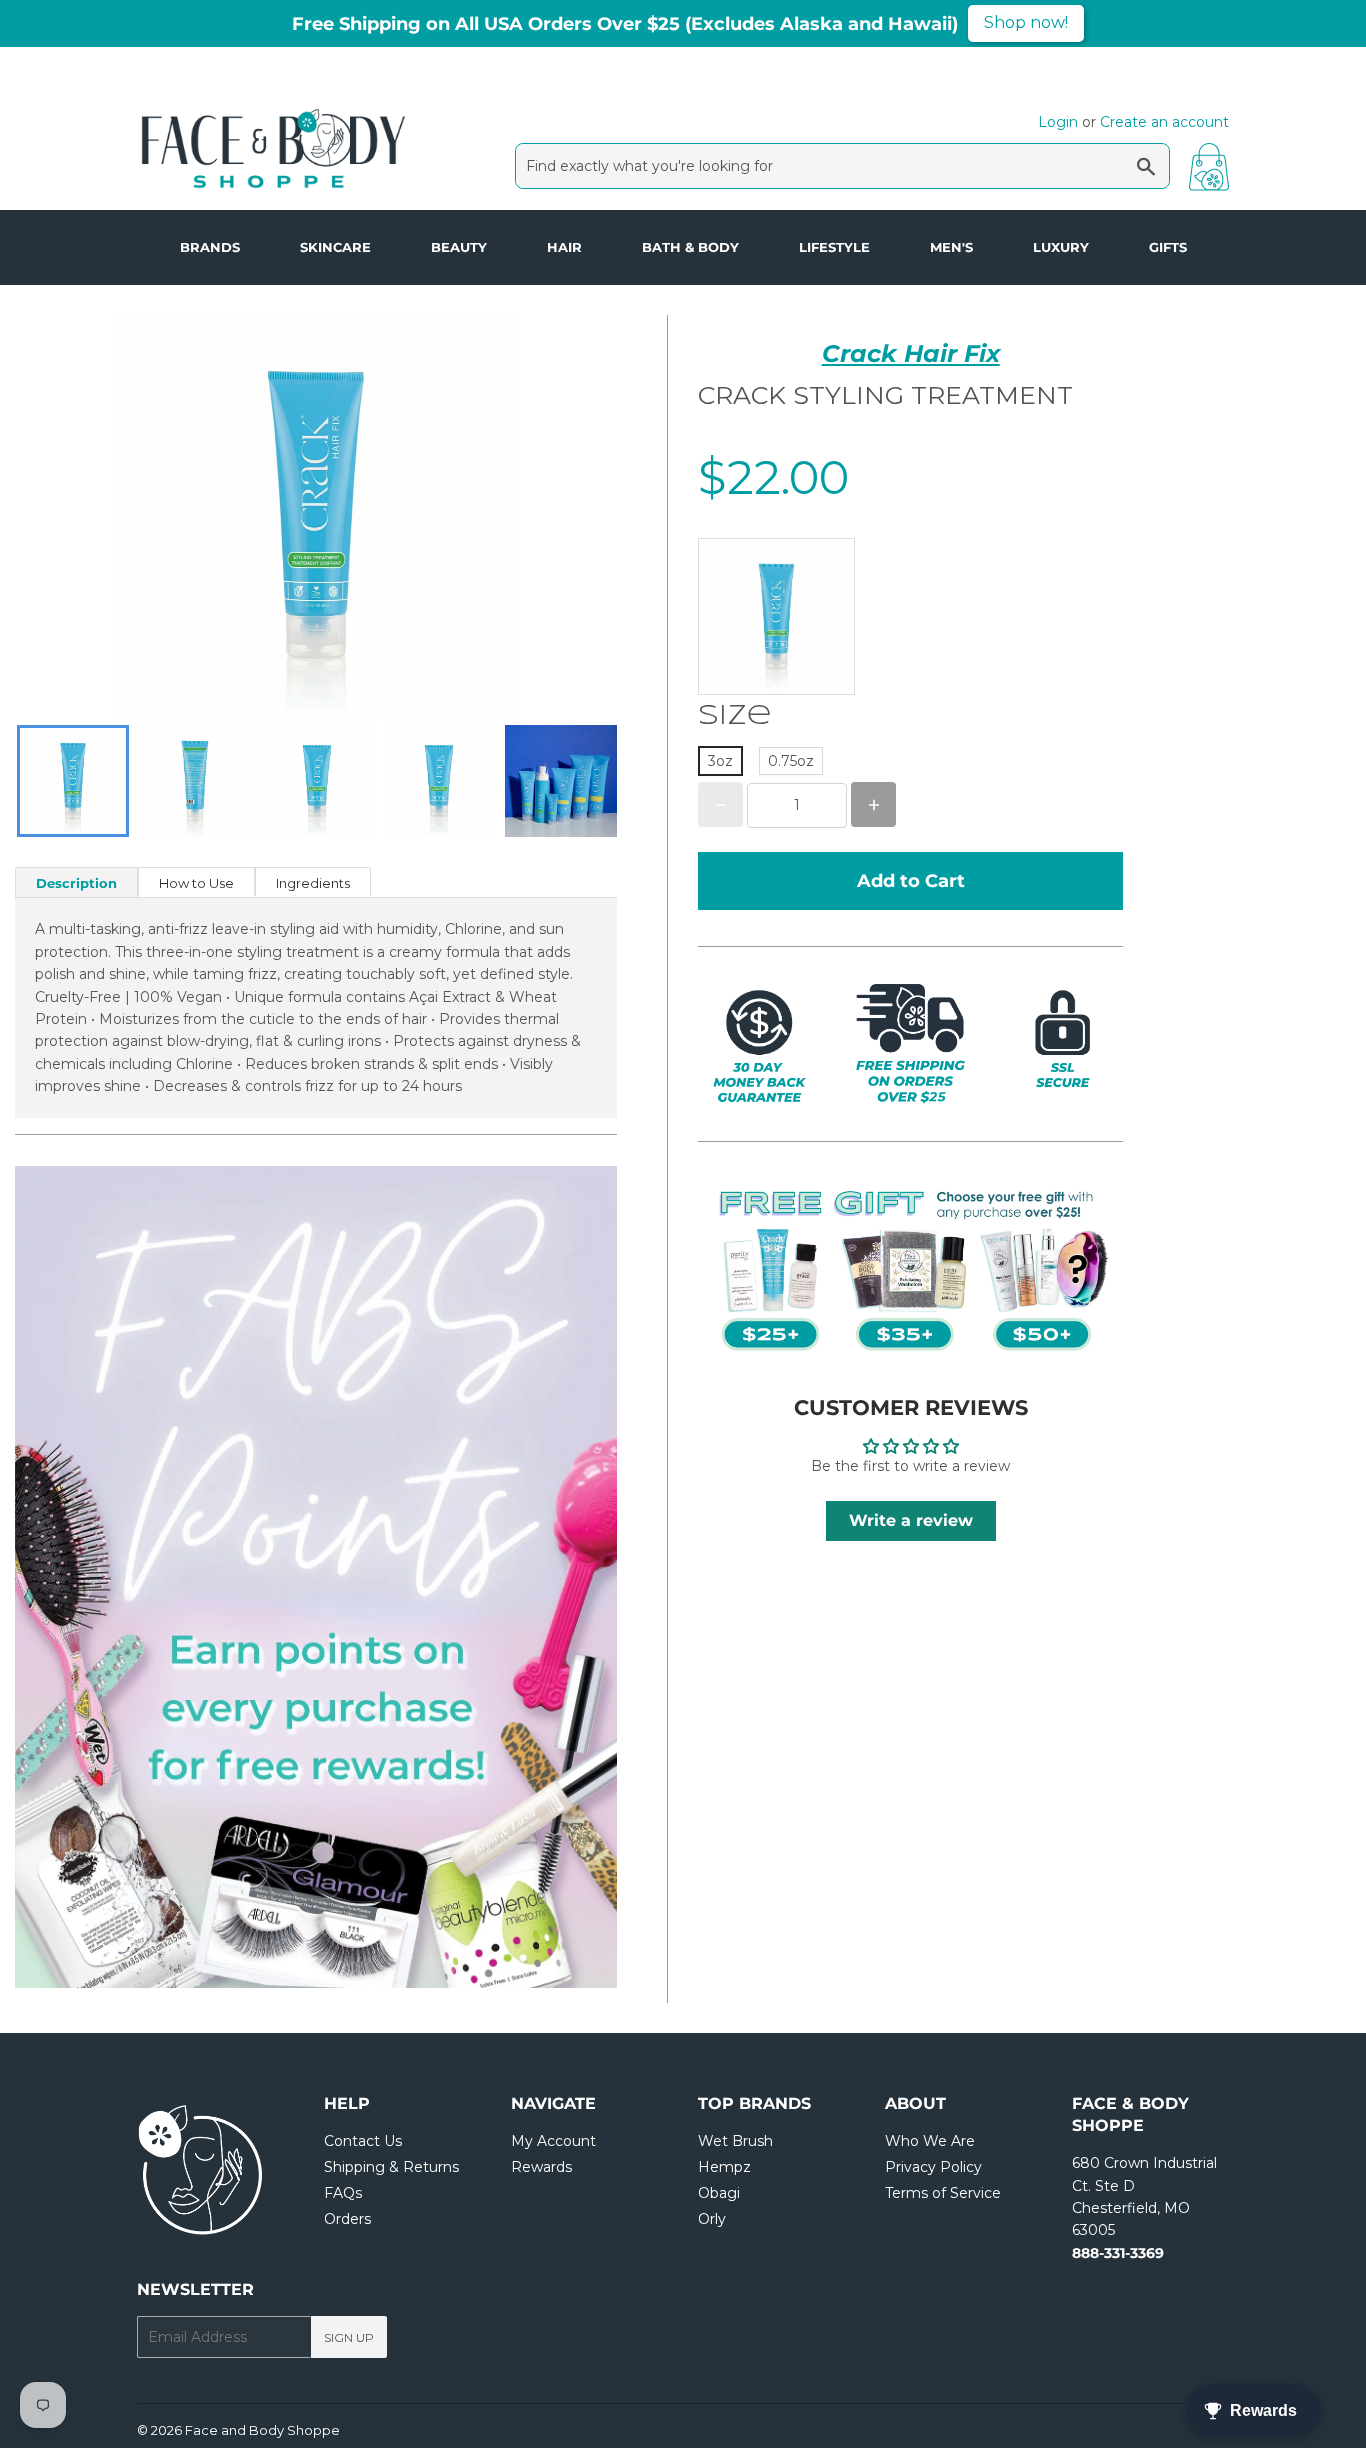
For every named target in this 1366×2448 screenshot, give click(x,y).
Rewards (541, 2167)
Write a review (911, 1520)
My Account (553, 2141)
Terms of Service (943, 2193)
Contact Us (363, 2141)
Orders (347, 2219)
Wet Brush (735, 2141)
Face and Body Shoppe (262, 2430)
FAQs (343, 2193)
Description (76, 883)
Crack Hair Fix (911, 353)
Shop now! (1026, 22)
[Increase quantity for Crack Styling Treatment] (873, 805)
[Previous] (75, 1577)
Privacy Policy (933, 2167)
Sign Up (349, 2337)
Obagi (719, 2193)
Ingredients (313, 883)
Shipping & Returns (391, 2167)
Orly (712, 2219)
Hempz (724, 2167)
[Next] (557, 1577)
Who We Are (930, 2141)
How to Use (196, 883)
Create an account (1164, 122)
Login (1058, 122)
